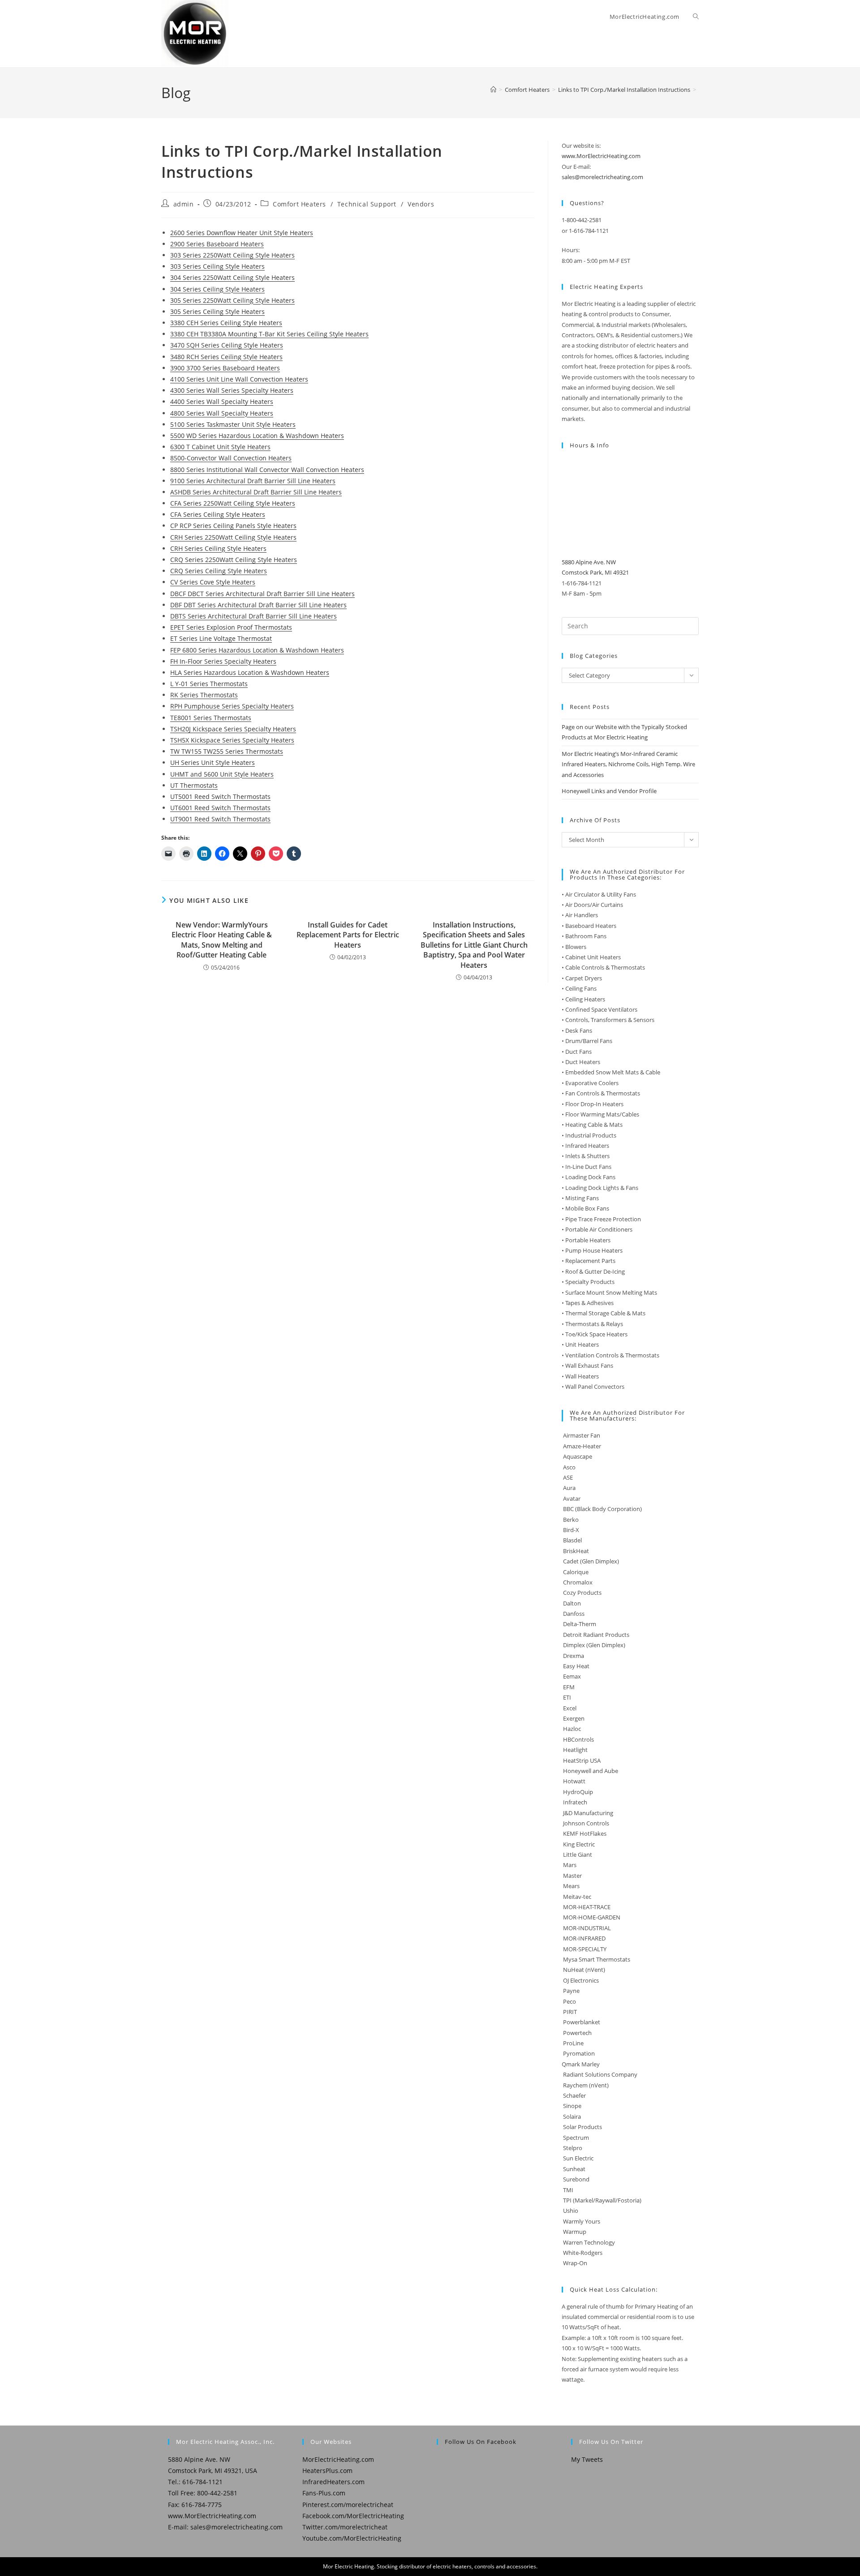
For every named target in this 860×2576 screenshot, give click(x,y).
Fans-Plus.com (324, 2493)
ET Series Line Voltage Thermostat (221, 638)
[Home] (493, 90)
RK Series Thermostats (204, 695)
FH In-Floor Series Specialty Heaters (223, 661)
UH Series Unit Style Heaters (213, 762)
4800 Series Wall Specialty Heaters (222, 413)
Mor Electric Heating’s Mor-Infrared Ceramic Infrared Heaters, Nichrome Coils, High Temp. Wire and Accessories (628, 764)
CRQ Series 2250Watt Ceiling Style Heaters (234, 560)
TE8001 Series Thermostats (211, 718)
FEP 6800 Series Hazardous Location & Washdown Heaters (257, 650)
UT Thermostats (194, 785)
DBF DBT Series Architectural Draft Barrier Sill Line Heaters (258, 605)
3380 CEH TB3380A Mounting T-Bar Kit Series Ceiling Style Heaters (269, 334)
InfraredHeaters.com (333, 2482)
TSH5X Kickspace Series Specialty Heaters (232, 740)
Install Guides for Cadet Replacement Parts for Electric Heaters (348, 935)
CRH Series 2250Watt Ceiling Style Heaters (233, 537)
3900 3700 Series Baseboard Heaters (225, 368)
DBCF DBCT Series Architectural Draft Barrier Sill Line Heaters (262, 594)
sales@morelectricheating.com (602, 177)
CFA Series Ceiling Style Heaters (218, 514)
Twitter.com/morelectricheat (345, 2527)
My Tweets (587, 2459)
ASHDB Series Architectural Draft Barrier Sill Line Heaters (256, 492)
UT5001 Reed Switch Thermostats (220, 796)
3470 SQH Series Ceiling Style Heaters (227, 345)
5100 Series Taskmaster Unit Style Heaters (233, 424)
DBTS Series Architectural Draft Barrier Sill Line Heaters (254, 616)
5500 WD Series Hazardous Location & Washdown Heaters (257, 436)
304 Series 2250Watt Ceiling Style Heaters (232, 277)
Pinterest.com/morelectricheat (348, 2505)
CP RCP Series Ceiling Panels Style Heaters (233, 526)
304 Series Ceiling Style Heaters (217, 289)
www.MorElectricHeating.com (601, 156)
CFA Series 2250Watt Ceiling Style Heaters (233, 503)
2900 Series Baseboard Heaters (217, 244)
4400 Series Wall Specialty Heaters (222, 401)
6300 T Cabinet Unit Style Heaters (220, 447)
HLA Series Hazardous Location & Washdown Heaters (250, 672)
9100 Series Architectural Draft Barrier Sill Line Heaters (253, 481)
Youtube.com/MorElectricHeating (352, 2538)
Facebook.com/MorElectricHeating (353, 2516)
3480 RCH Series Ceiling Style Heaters (226, 357)
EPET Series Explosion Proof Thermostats (231, 627)
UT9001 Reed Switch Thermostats (220, 819)
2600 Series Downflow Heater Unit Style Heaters (242, 233)
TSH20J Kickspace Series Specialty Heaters (233, 729)
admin (184, 204)
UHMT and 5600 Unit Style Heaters (222, 774)
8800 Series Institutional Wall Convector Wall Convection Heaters (267, 470)
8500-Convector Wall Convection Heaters (231, 458)
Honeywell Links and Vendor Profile (609, 791)
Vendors (421, 204)
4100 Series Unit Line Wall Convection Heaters (239, 379)
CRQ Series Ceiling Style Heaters (219, 571)
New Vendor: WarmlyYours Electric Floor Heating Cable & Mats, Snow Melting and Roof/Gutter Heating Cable (222, 940)
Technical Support (367, 204)
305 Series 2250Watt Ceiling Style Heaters (232, 300)
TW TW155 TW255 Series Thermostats (227, 751)
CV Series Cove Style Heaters (213, 582)
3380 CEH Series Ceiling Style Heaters (226, 323)
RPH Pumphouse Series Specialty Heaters (232, 706)
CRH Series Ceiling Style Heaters (218, 548)
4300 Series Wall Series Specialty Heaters (232, 390)
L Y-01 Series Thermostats (209, 684)
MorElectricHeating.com (338, 2459)
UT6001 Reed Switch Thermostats (220, 808)
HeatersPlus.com (327, 2471)
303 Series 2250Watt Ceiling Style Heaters (232, 255)
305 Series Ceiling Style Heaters (217, 311)
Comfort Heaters (299, 204)
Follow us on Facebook (481, 2442)
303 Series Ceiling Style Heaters (217, 266)
